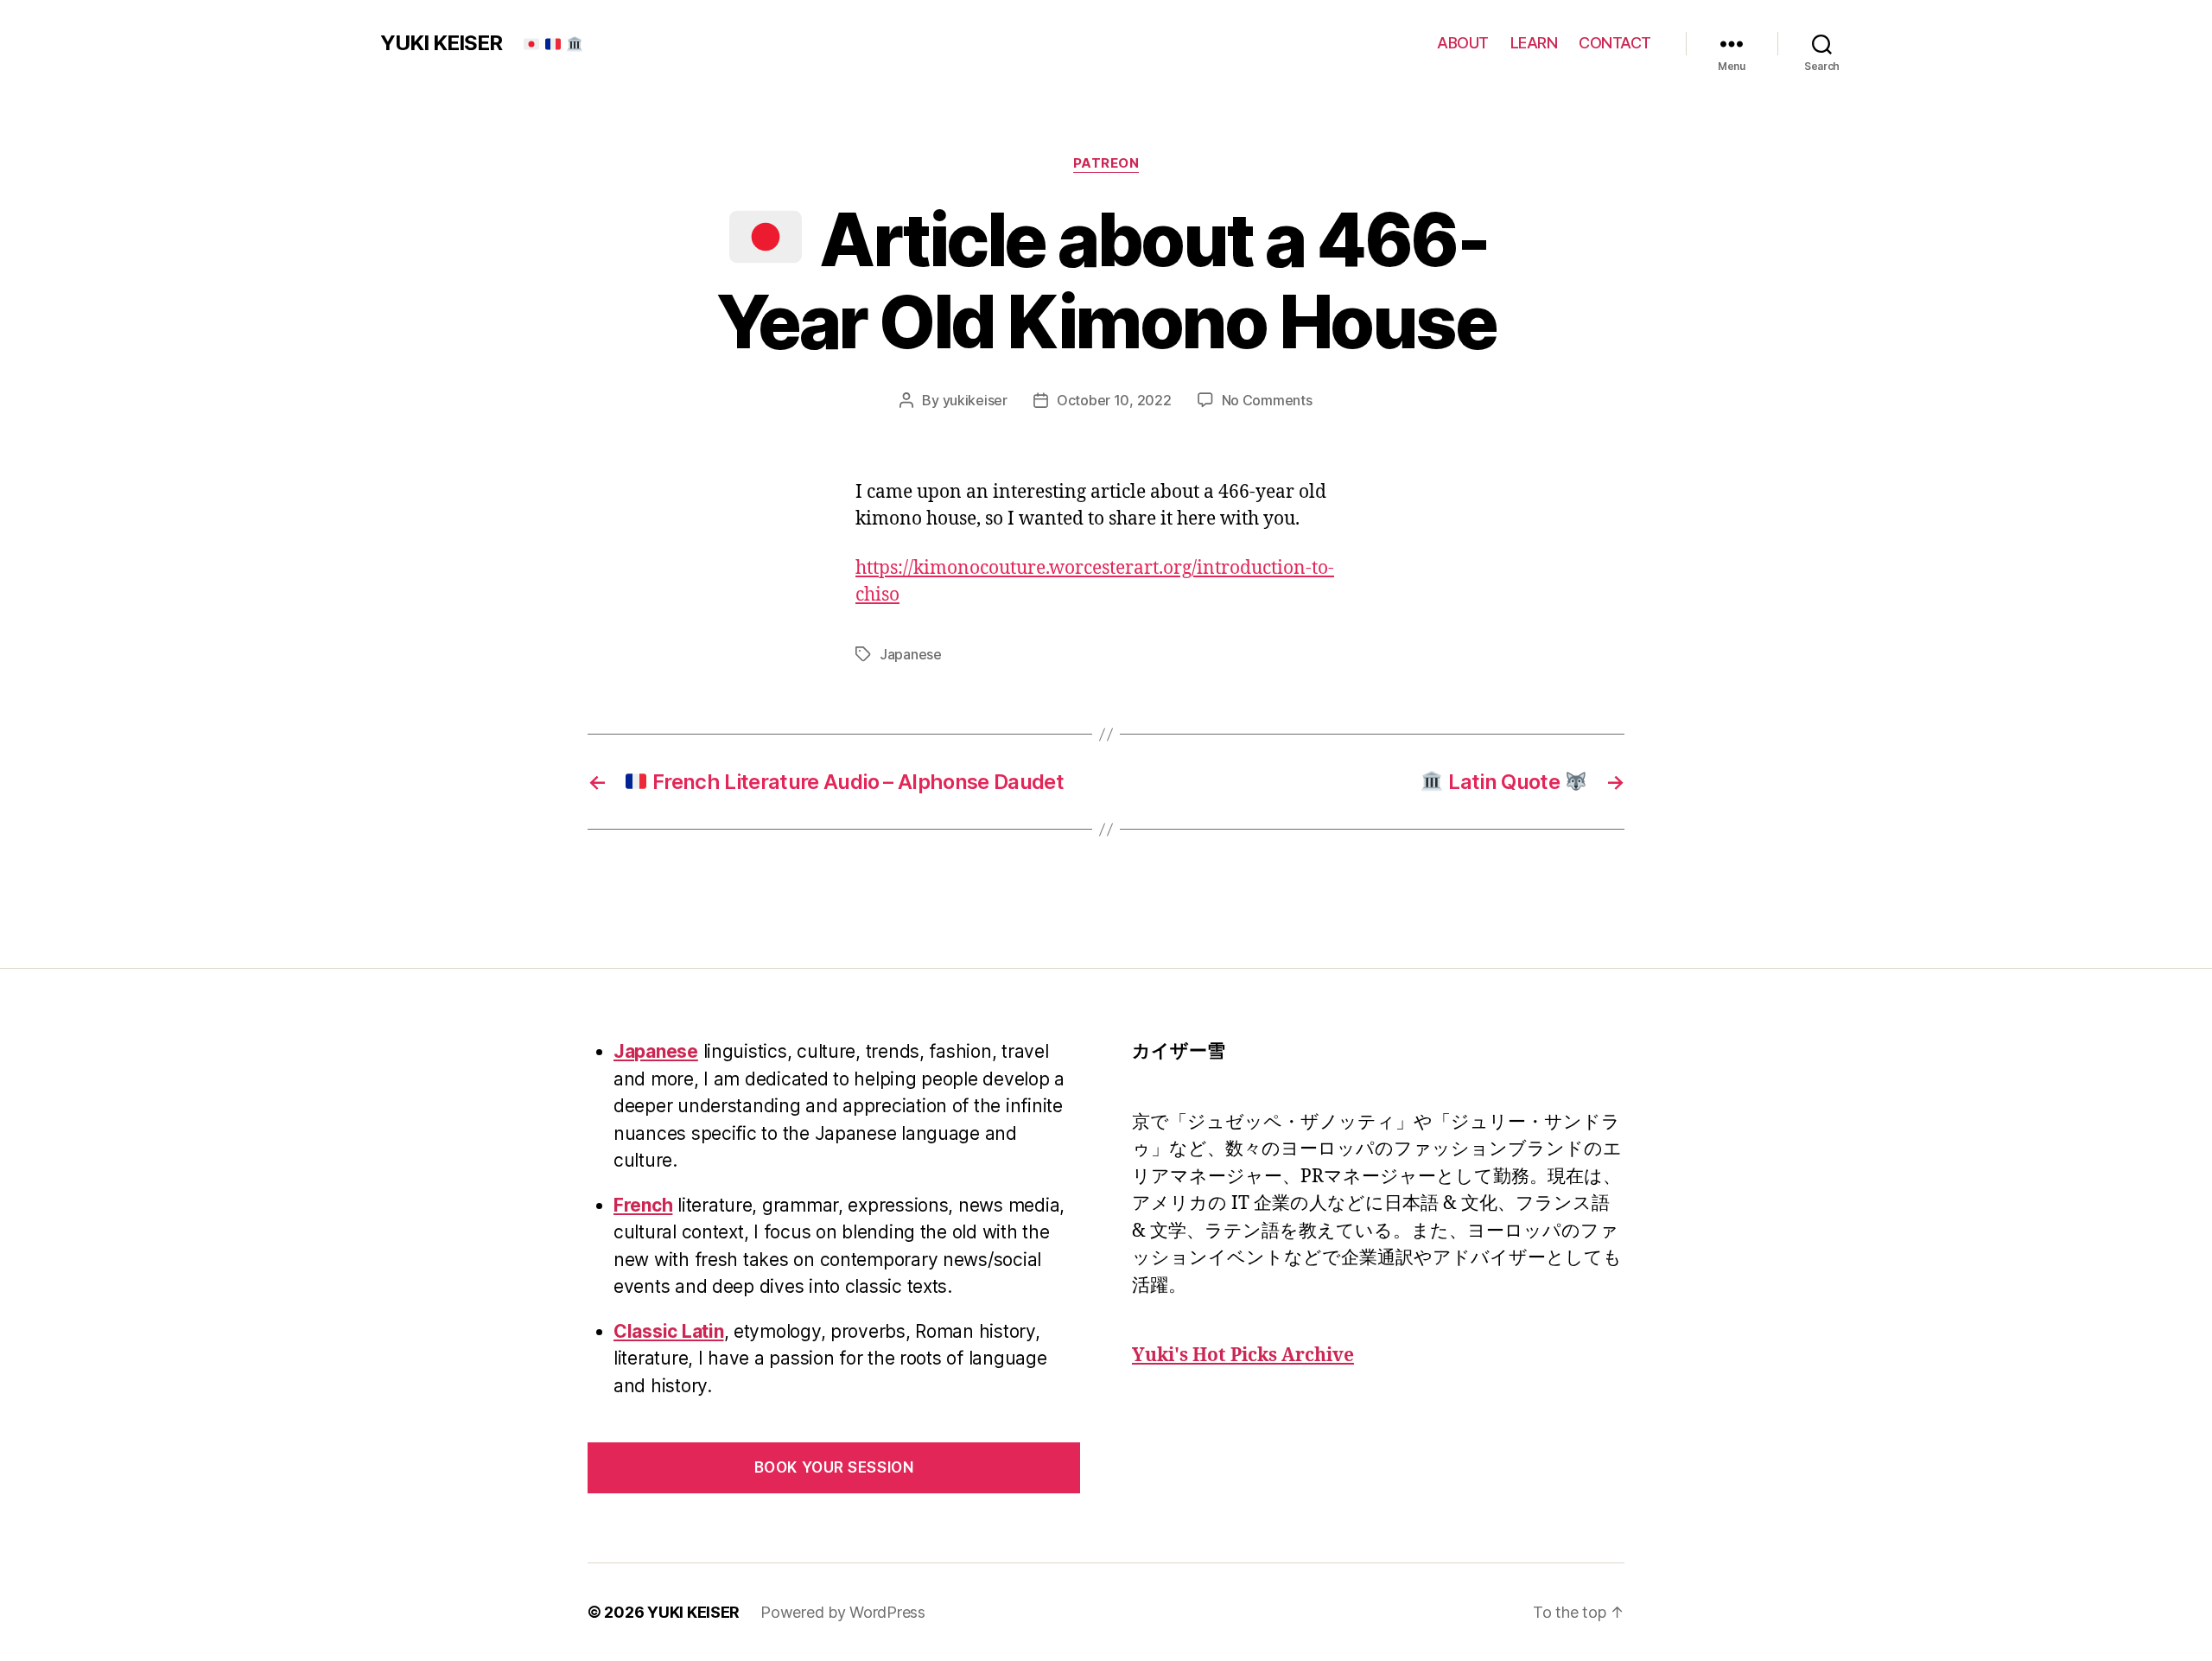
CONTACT (1615, 43)
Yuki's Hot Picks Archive (1243, 1356)
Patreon (1106, 163)
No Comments (1267, 400)
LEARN (1534, 43)
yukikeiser (975, 400)
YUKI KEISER (441, 43)
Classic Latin (669, 1331)
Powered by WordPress (843, 1612)
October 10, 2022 (1114, 400)
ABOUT (1463, 43)
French (643, 1205)
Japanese (911, 654)
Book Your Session (834, 1467)
